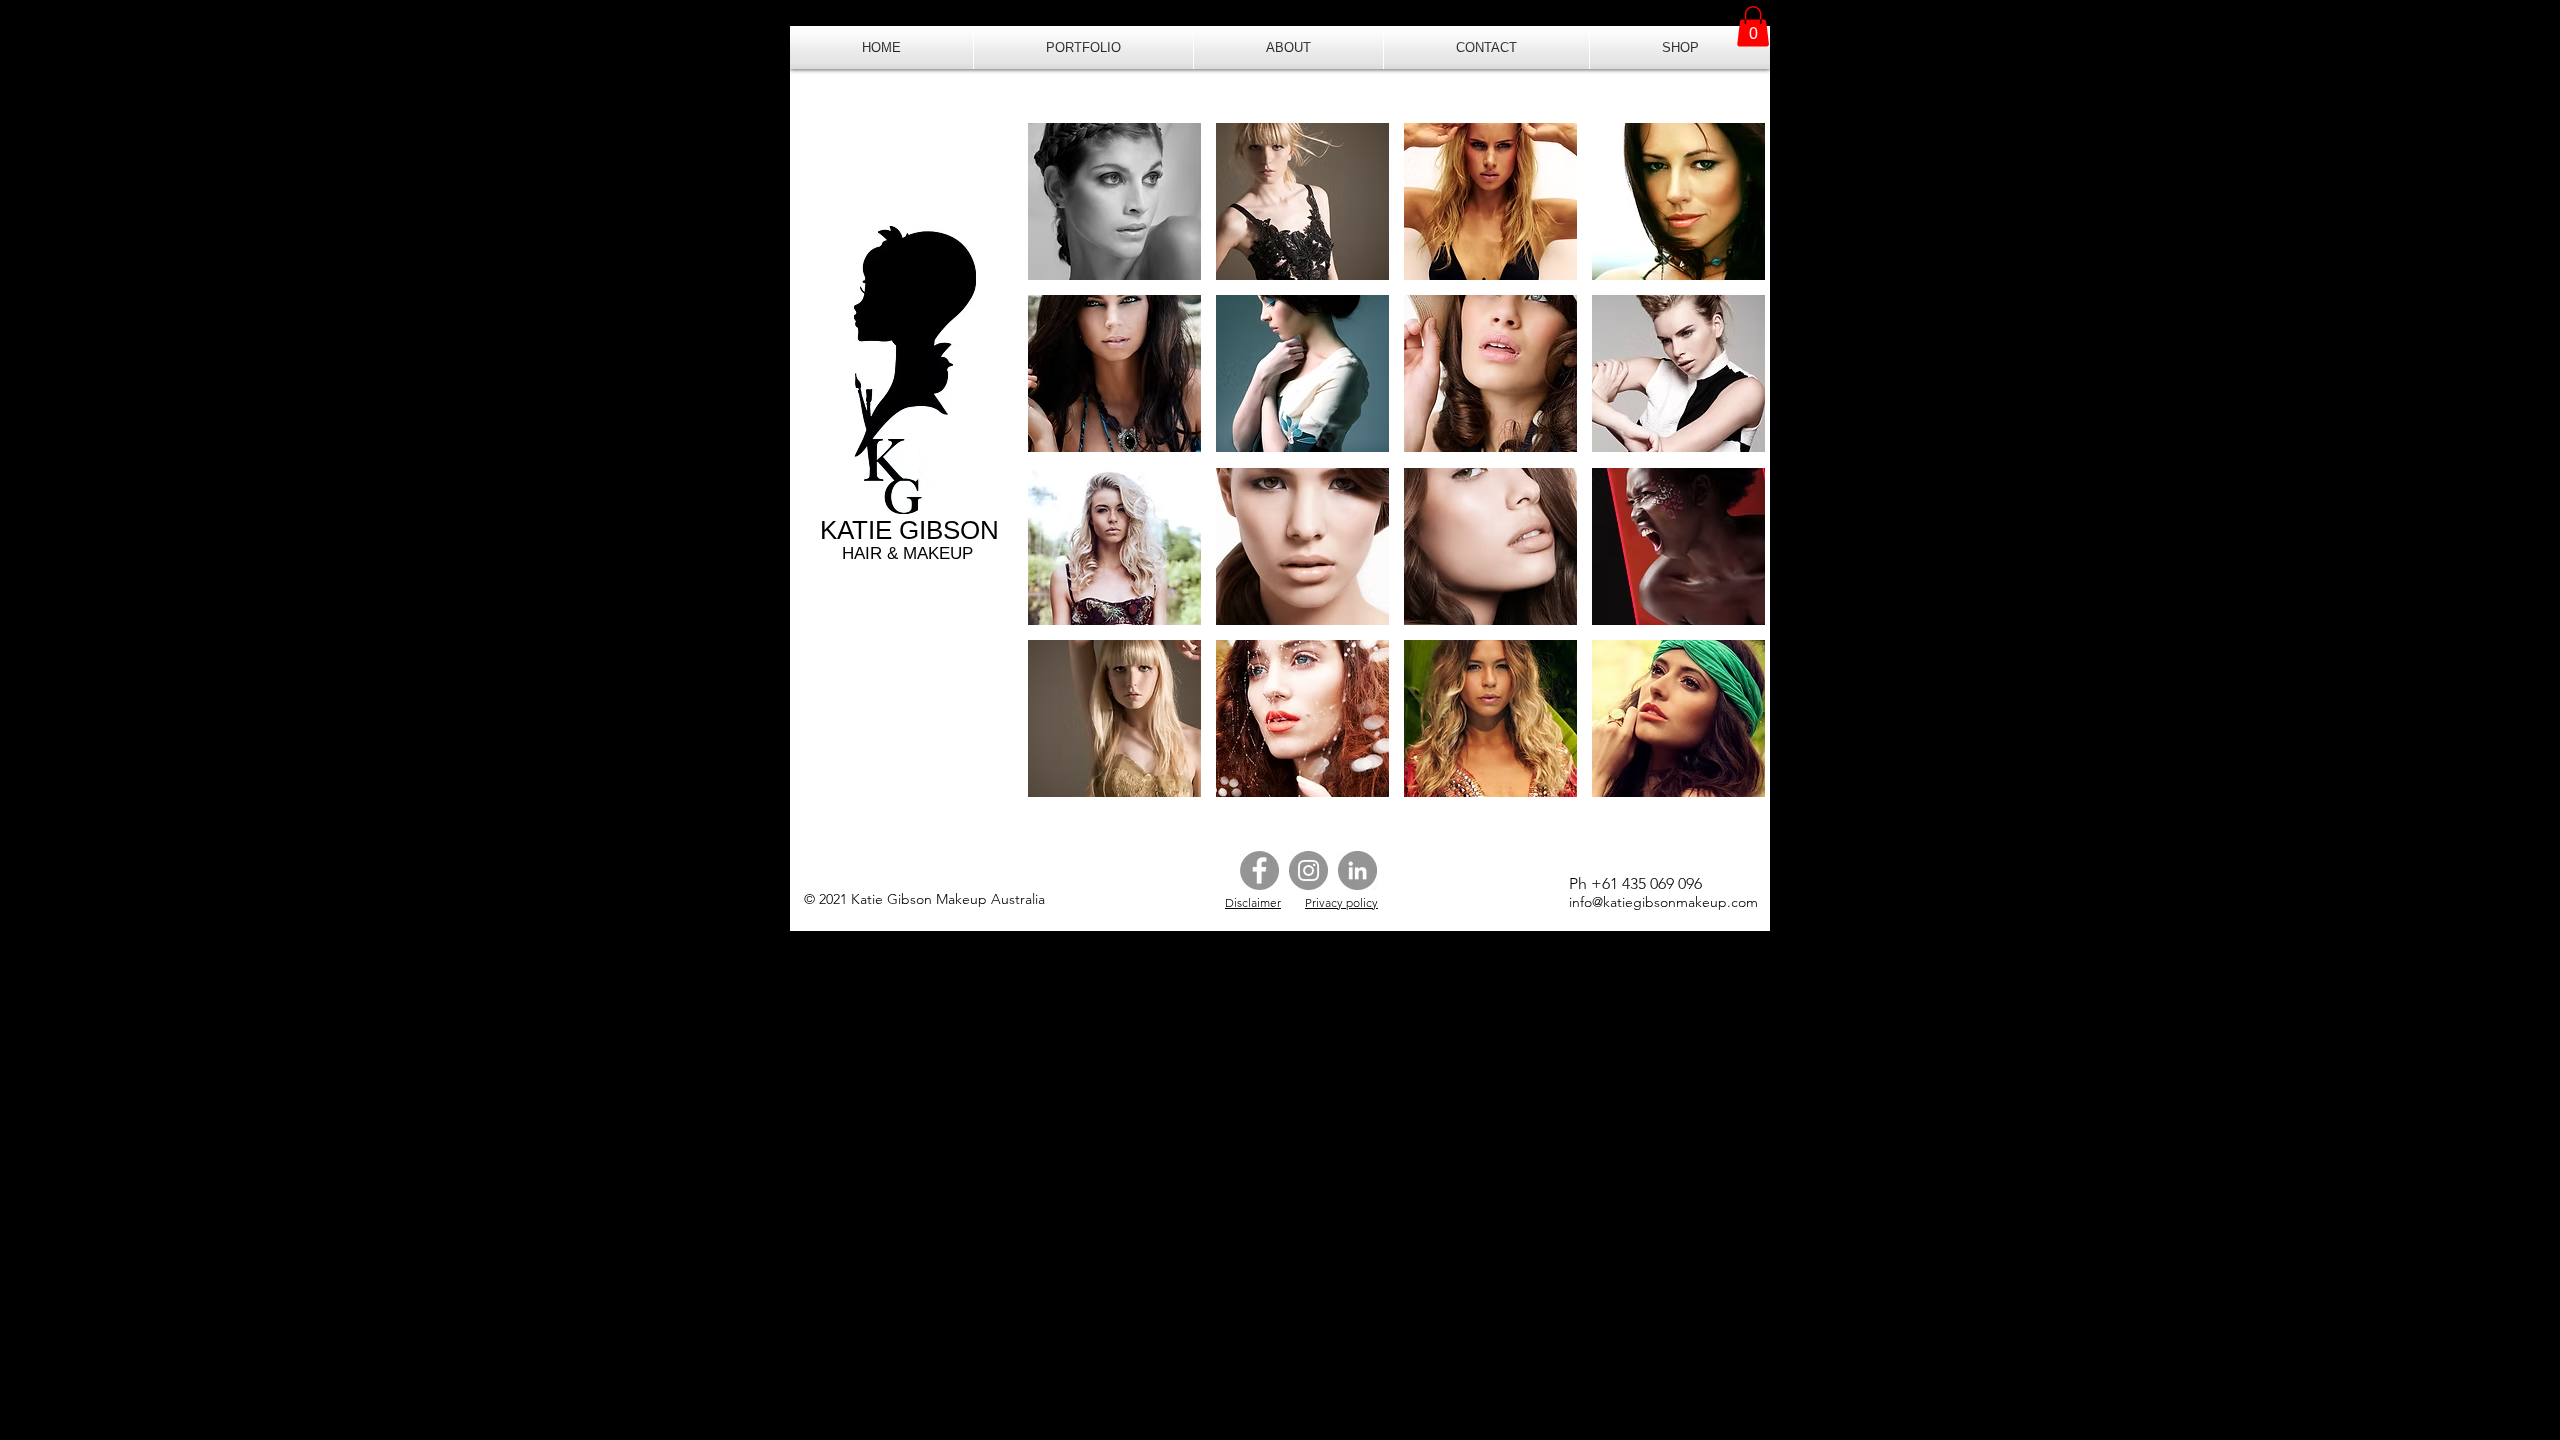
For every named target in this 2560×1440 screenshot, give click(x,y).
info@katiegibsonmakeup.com (1663, 902)
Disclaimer (1253, 902)
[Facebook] (1259, 870)
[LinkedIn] (1357, 870)
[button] (1083, 47)
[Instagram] (1308, 870)
